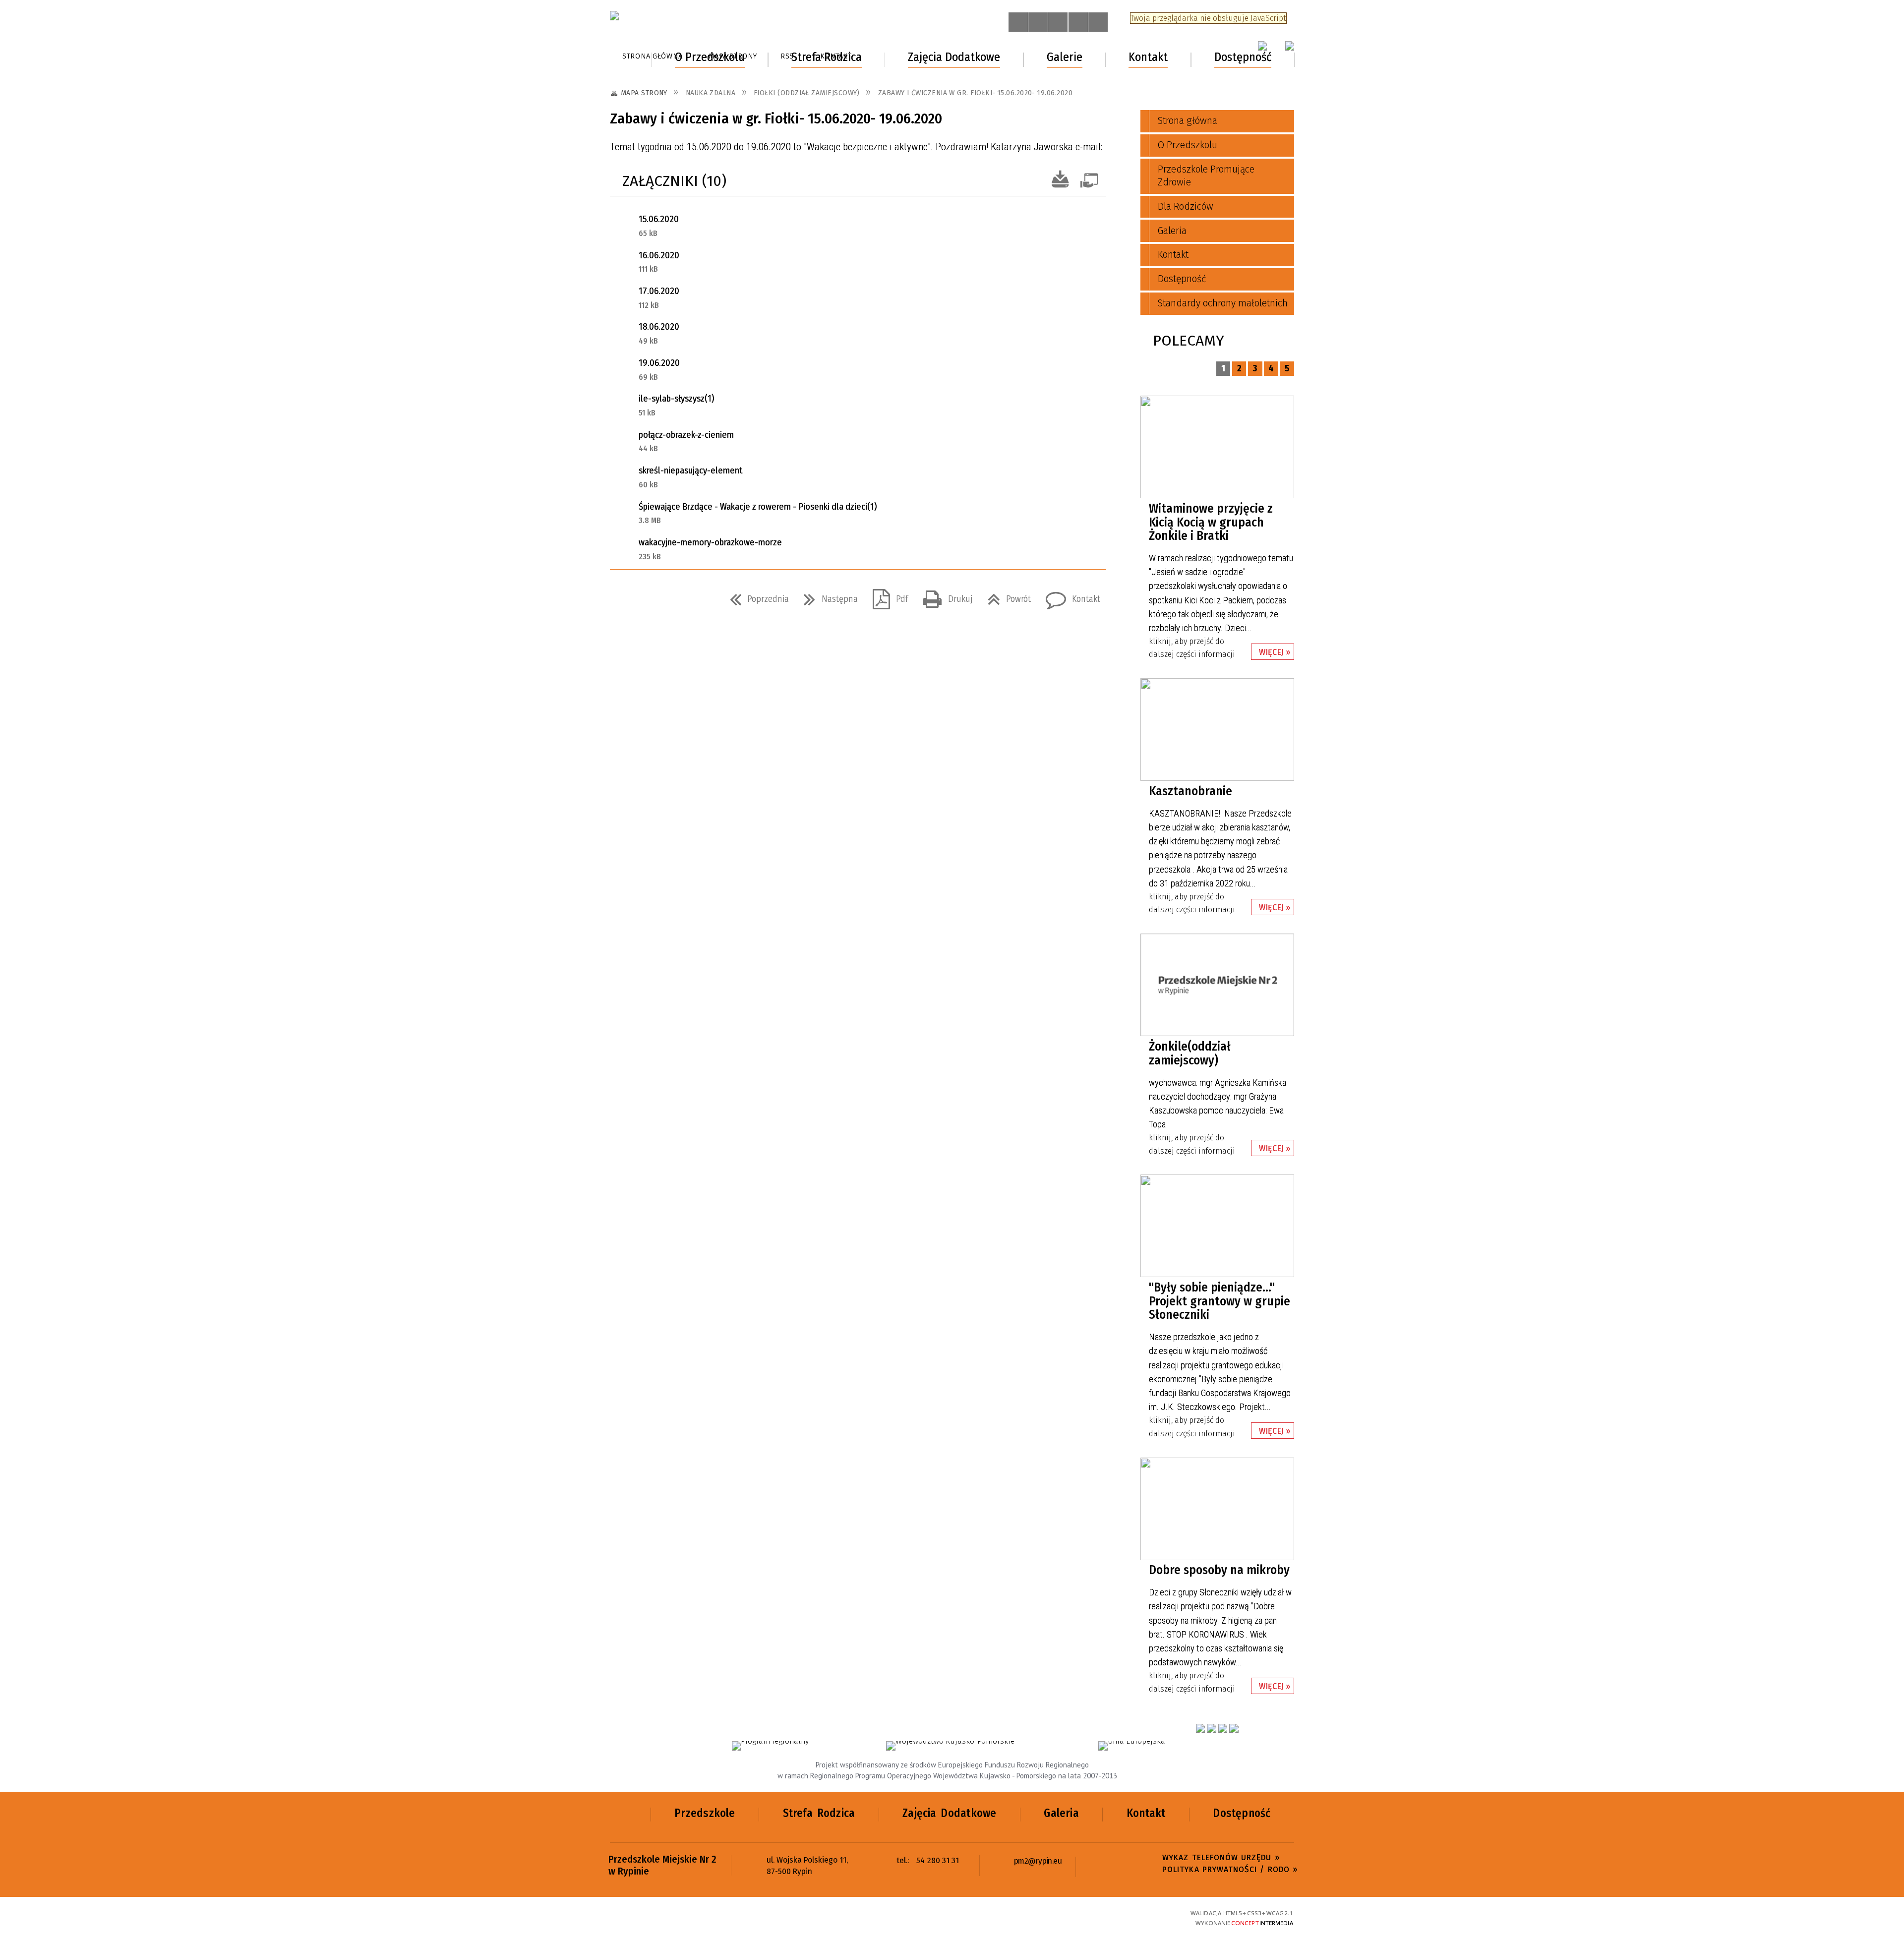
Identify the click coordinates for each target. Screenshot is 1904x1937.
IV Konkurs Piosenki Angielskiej (695, 1830)
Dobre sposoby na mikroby (1017, 174)
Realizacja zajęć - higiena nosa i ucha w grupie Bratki (1037, 514)
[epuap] (1290, 46)
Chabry (816, 279)
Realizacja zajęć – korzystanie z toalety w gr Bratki (1037, 361)
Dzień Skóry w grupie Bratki (1016, 644)
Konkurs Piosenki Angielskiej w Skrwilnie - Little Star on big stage (701, 1713)
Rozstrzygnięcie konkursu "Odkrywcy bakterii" (706, 1130)
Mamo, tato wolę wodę (1009, 868)
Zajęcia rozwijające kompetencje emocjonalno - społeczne (1190, 367)
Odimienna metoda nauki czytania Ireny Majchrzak (1195, 159)
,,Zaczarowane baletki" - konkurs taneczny (698, 1748)
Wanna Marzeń (997, 270)
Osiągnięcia (653, 1103)
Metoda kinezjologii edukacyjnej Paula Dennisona (1190, 248)
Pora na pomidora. (1001, 1007)
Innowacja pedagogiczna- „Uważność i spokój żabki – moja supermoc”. (1200, 511)
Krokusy (817, 181)
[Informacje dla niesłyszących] (1078, 22)
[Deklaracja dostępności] (1058, 22)
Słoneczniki (824, 203)
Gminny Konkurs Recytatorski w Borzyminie (697, 1679)
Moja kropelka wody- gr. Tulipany (1025, 910)
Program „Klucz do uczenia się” (1189, 221)
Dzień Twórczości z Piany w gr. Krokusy (1035, 313)
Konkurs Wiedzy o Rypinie (686, 1631)
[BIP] (1262, 46)
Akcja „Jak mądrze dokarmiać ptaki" (1033, 750)
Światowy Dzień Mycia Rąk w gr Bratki (1033, 292)
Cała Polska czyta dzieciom (1017, 707)
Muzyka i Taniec (1163, 339)
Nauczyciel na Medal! (678, 1307)
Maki (811, 161)
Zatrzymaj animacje (1018, 22)
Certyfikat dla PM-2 (673, 1329)
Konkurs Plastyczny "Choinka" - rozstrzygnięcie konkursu (696, 1280)
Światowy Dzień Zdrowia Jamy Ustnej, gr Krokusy (1036, 582)
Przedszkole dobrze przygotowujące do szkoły (705, 1892)
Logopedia (1154, 318)
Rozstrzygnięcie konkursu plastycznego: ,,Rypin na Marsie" (698, 1858)
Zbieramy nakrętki (1001, 770)
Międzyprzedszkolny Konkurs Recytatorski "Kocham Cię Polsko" (700, 1803)
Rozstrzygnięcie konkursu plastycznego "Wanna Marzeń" (695, 1164)
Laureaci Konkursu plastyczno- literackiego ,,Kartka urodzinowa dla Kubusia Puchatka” (704, 1520)
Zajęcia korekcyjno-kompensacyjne (1194, 394)
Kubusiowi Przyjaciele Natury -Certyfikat (695, 1390)
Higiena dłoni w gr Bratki (1012, 334)
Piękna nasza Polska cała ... (689, 1554)
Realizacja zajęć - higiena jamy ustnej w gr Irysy (1037, 548)
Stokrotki (819, 224)
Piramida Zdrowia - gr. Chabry (1019, 965)
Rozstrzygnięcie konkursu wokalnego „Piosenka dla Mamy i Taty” (706, 1479)
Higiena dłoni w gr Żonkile (1014, 410)
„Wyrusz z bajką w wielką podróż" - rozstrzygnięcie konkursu (700, 1445)
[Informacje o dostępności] (1038, 22)
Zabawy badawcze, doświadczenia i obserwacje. (1197, 477)
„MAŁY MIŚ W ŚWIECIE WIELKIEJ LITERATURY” (1024, 201)
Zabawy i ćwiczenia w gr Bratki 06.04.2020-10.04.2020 (857, 251)
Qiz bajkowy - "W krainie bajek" (696, 1652)
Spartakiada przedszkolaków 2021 (701, 1418)
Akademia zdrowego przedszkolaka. (1033, 987)
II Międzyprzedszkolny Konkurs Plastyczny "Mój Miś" (696, 1356)
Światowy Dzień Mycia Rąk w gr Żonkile (1036, 431)
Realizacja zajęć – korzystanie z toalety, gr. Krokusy (1037, 616)
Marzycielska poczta (1006, 728)
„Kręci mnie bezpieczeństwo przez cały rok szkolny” (1031, 840)
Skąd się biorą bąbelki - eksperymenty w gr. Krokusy (1037, 937)
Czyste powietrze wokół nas (1018, 686)
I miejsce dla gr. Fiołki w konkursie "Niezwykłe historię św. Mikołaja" (701, 1245)
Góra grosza (988, 813)
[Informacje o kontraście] (1098, 22)
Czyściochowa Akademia (1012, 250)
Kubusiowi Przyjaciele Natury (1021, 1029)
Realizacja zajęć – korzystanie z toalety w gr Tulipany (1037, 480)
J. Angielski (1154, 297)
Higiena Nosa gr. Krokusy (1013, 452)
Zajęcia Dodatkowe (1166, 276)
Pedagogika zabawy (1167, 415)
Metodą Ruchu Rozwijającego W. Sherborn (1190, 443)
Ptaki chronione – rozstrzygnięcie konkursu (699, 1582)
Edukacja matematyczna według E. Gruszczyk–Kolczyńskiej (1196, 193)
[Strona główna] (631, 57)
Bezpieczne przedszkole (683, 1920)
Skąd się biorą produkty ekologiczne (1034, 229)
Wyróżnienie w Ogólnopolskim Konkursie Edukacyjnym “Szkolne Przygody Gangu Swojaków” (700, 1205)
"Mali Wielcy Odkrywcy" (1010, 665)
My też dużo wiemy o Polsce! (691, 1775)
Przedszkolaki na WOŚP (682, 1610)
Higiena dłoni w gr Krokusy (1016, 389)
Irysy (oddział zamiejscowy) (854, 300)
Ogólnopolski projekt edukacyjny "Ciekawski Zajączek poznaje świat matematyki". (1030, 1063)
